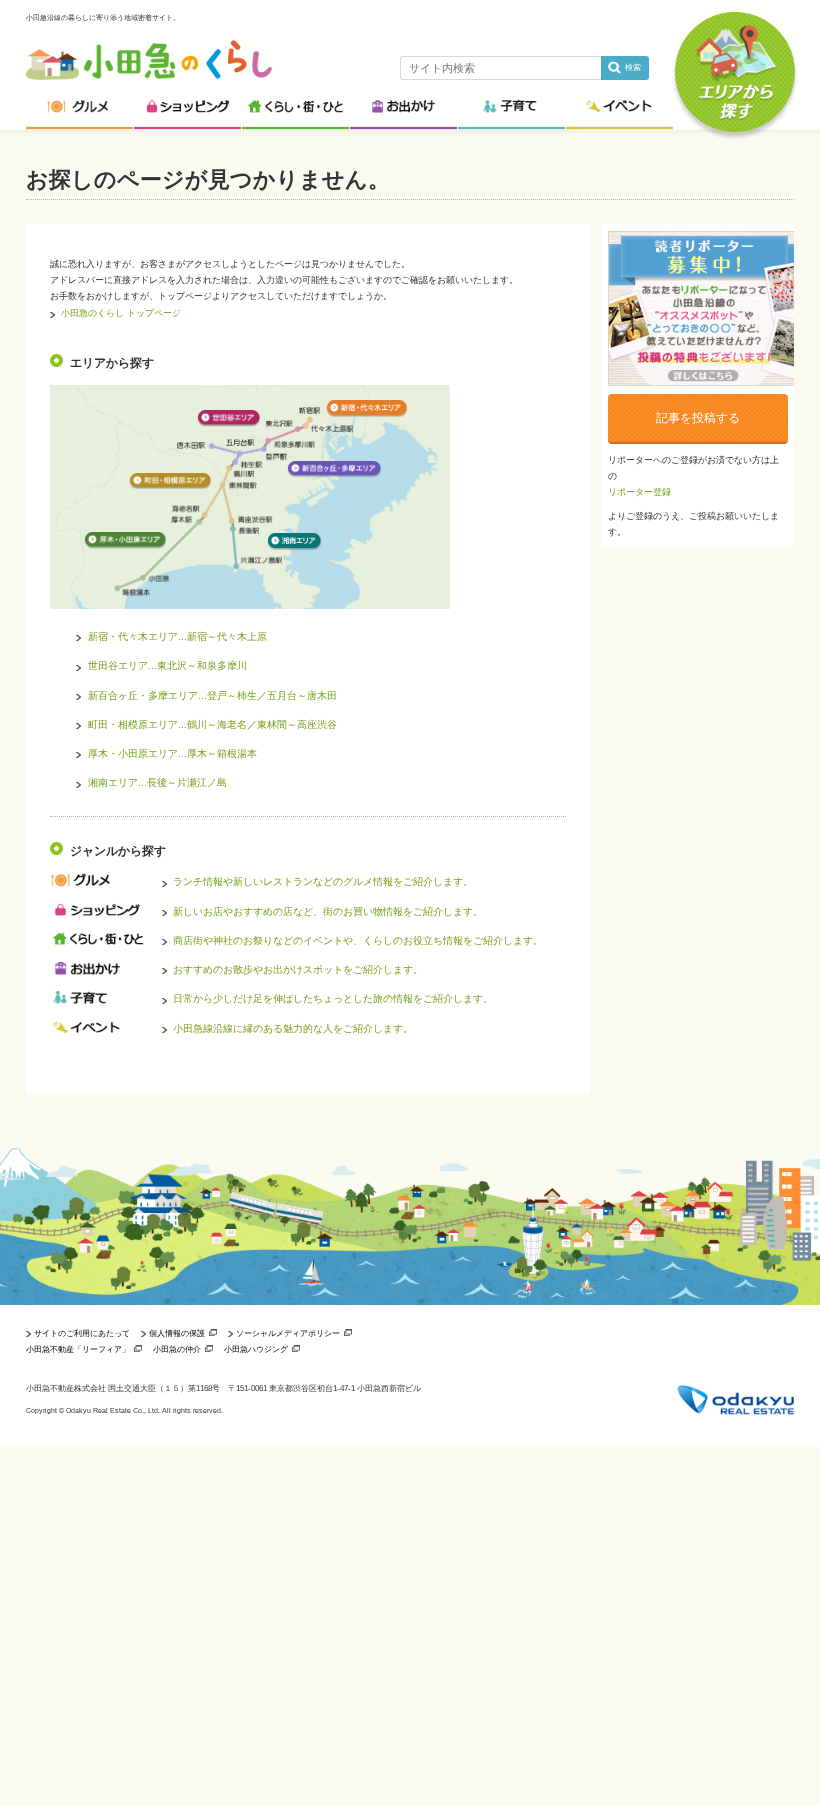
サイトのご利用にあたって (82, 1333)
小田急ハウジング (256, 1349)
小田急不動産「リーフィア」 (78, 1349)
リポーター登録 (639, 492)
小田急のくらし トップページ (121, 313)
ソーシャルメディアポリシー (288, 1333)
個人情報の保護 (177, 1333)
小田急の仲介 (177, 1349)
